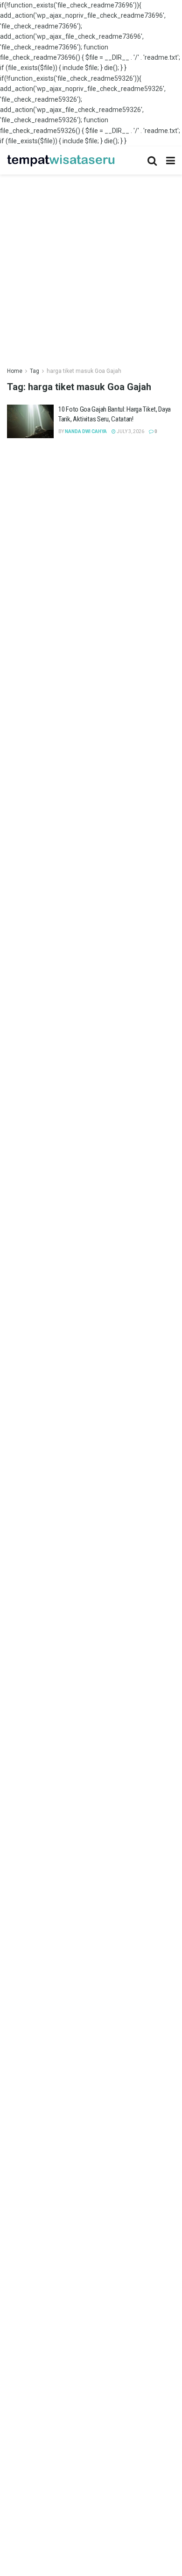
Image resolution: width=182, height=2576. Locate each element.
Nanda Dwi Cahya (86, 431)
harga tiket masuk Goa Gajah (84, 371)
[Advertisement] (91, 266)
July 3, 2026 (130, 431)
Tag (35, 371)
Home (15, 371)
